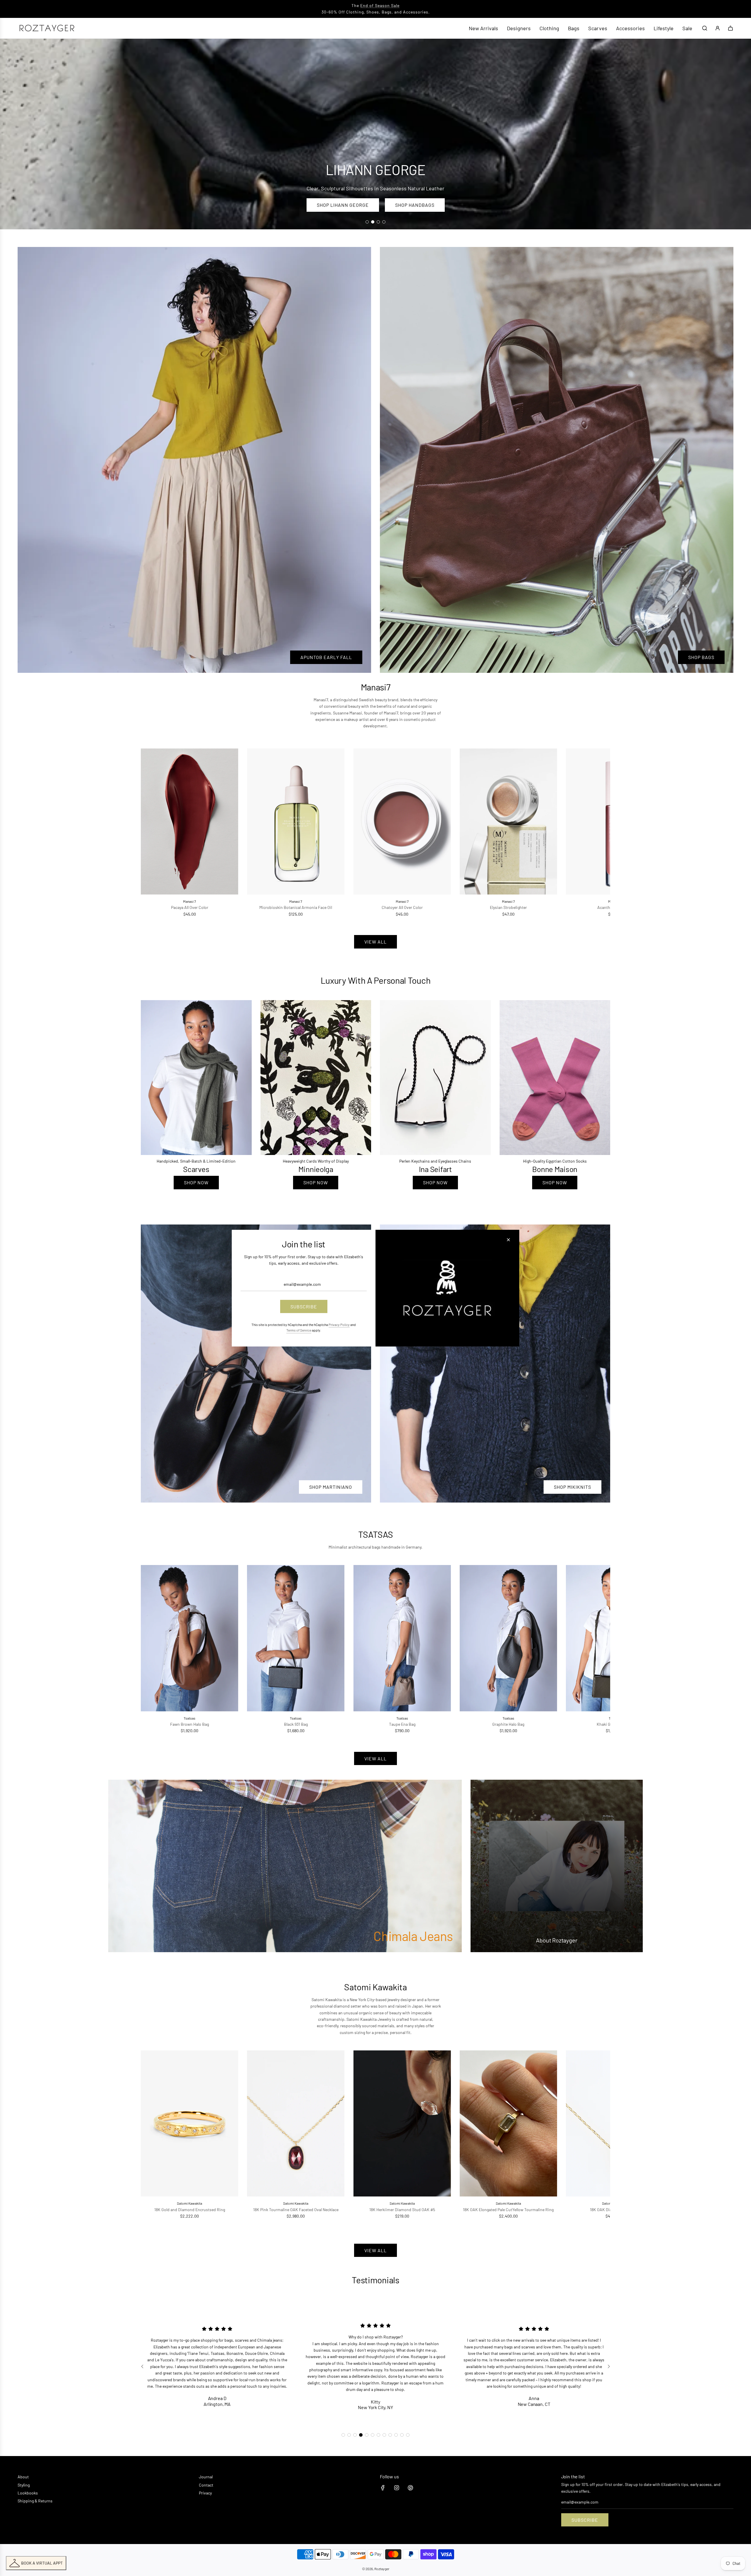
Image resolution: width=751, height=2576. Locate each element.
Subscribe (585, 2520)
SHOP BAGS (701, 657)
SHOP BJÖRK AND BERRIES (341, 205)
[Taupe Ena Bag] (402, 1638)
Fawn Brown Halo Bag (190, 1724)
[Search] (705, 28)
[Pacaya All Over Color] (190, 822)
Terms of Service (299, 1330)
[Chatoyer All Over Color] (402, 822)
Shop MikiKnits (572, 1487)
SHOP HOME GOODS (420, 205)
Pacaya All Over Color (190, 907)
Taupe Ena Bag (402, 1724)
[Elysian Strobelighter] (508, 822)
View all (375, 942)
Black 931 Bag (296, 1724)
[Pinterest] (410, 2488)
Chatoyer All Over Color (402, 907)
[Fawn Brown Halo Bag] (190, 1638)
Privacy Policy (339, 1325)
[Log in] (718, 28)
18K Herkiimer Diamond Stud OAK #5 (402, 2210)
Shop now (196, 1182)
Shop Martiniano (331, 1487)
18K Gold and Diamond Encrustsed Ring (190, 2210)
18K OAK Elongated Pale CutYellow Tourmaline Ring (508, 2210)
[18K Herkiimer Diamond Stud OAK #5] (402, 2123)
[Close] (508, 1239)
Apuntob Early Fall (326, 657)
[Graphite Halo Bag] (508, 1638)
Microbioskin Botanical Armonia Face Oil (296, 907)
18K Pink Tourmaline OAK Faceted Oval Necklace (296, 2210)
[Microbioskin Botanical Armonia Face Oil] (296, 822)
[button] (152, 833)
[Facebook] (383, 2488)
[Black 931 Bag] (296, 1638)
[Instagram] (397, 2488)
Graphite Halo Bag (508, 1724)
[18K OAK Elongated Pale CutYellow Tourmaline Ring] (508, 2123)
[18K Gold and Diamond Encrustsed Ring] (190, 2123)
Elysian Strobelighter (508, 907)
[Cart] (730, 28)
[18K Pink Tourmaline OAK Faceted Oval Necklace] (296, 2123)
